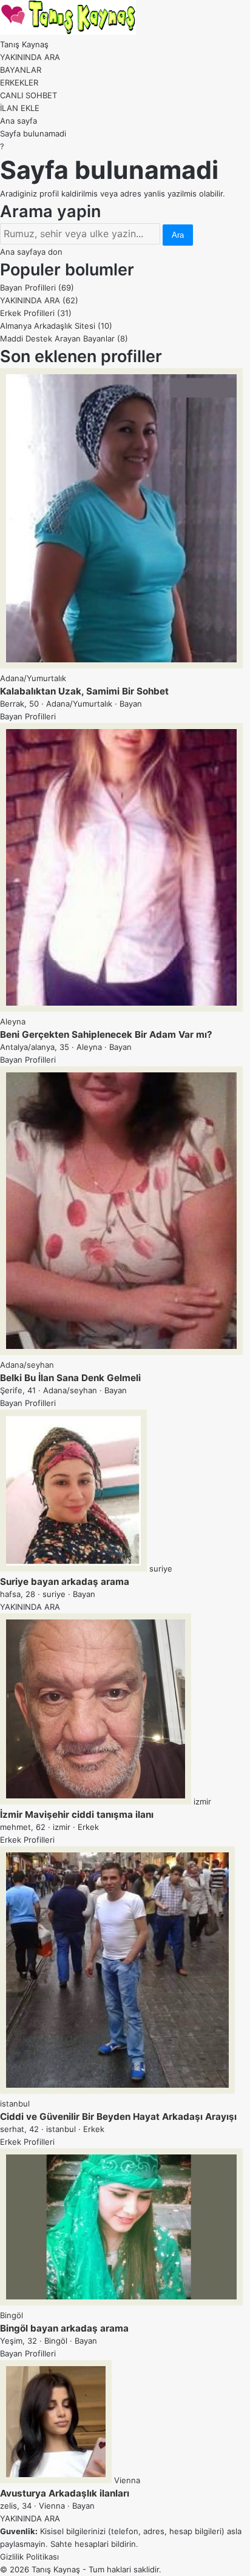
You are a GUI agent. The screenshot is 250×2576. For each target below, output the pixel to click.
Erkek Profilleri (36, 313)
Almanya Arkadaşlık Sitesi (56, 326)
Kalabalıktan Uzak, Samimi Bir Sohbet (84, 691)
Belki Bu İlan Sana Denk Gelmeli (70, 1378)
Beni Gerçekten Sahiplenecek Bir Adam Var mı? (106, 1034)
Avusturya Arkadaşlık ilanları (65, 2493)
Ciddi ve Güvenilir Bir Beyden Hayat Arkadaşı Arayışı (118, 2117)
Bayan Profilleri (37, 288)
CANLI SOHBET (29, 95)
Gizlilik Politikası (29, 2557)
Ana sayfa (19, 121)
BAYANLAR (21, 70)
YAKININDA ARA (30, 57)
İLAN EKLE (20, 108)
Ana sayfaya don (31, 252)
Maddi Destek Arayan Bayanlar (64, 338)
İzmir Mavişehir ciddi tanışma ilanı (77, 1814)
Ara (178, 235)
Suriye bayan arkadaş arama (65, 1582)
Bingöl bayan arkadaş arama (64, 2328)
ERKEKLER (19, 82)
